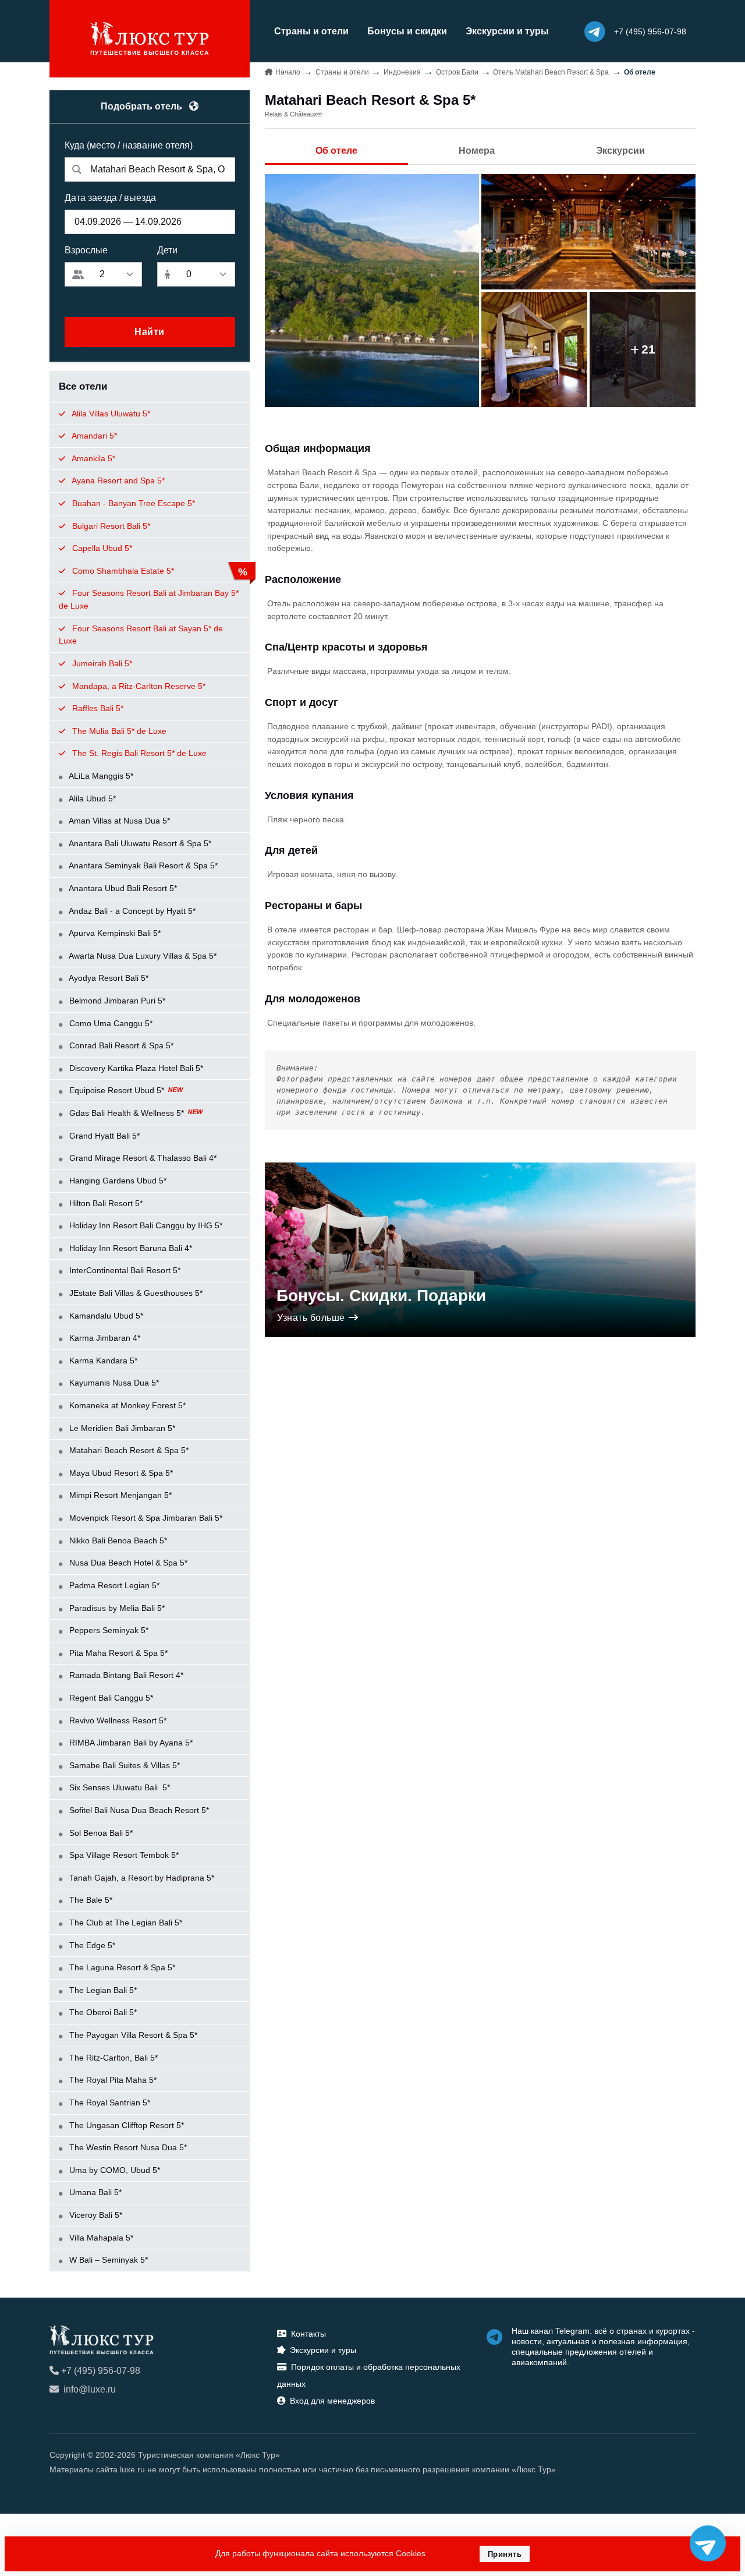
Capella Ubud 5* (101, 548)
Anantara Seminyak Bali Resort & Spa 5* (142, 865)
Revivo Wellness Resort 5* (117, 1720)
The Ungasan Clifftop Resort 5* (125, 2125)
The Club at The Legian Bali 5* (125, 1923)
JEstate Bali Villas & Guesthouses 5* (135, 1293)
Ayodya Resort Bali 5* (108, 978)
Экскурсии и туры (507, 31)
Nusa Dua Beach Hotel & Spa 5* (127, 1563)
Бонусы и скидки (407, 31)
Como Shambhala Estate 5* (122, 571)
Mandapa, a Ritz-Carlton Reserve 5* (138, 686)
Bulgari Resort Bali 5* (110, 526)
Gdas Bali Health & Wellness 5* (127, 1113)
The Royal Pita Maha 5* (112, 2080)
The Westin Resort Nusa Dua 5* (127, 2147)
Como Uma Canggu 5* (110, 1023)
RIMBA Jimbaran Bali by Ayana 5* (130, 1743)
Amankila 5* (93, 458)
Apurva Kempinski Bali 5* (114, 933)
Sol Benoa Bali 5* (100, 1833)
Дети (167, 250)
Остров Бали (457, 72)
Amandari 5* (93, 436)
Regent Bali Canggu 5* (110, 1698)
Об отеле (336, 151)
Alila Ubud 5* (91, 798)
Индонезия (402, 72)
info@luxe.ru (90, 2389)
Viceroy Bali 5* (95, 2215)
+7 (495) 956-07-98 (101, 2371)
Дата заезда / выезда (110, 198)
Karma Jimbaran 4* (104, 1338)
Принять (505, 2554)
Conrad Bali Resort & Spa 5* (120, 1045)
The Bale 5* (90, 1900)
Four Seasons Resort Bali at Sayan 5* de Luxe (141, 635)
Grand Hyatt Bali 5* (103, 1136)
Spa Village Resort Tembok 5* (123, 1855)
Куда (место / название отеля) (129, 145)
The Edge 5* (91, 1945)
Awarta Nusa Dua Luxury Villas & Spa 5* (142, 956)
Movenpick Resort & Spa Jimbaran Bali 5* (145, 1518)
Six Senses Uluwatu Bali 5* (118, 1787)
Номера (477, 151)
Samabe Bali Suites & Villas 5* (123, 1765)
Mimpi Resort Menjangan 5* (119, 1495)
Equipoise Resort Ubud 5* (117, 1090)
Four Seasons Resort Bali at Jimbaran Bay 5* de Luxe (149, 599)
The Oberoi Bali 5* (102, 2012)
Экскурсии (620, 151)
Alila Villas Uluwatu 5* (110, 414)
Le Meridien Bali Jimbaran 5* (121, 1428)
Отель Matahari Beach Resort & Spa (551, 72)
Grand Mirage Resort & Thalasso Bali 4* (142, 1158)
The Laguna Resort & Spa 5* (121, 1967)
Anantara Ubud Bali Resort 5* (122, 888)
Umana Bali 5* (94, 2192)
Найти (150, 332)
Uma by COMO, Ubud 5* (113, 2170)
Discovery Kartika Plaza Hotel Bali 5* (135, 1068)
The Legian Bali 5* (102, 1990)
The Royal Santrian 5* (109, 2103)
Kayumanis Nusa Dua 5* (113, 1383)
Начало (288, 72)
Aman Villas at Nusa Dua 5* (118, 821)
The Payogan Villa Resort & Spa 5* (132, 2035)
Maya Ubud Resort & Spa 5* (120, 1473)
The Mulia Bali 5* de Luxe (118, 731)
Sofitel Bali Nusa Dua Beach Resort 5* (138, 1810)
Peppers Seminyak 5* (108, 1630)
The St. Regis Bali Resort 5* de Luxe (138, 753)
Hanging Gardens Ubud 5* (117, 1181)
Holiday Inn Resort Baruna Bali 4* (130, 1248)
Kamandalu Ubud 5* (105, 1316)
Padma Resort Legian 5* (113, 1585)
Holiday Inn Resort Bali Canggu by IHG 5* (145, 1225)
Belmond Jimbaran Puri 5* (116, 1001)
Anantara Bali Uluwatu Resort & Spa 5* (139, 843)
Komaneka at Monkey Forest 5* (126, 1405)
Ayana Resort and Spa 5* (117, 480)
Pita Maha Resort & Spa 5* (117, 1653)
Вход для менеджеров (332, 2401)
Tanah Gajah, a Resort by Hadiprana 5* (141, 1878)
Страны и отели (311, 31)
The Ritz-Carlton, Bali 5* (112, 2058)
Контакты (308, 2334)
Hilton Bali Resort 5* (105, 1203)
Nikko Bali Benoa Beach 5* (117, 1540)
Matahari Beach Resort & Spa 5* (128, 1450)
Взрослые (86, 250)
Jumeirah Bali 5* (101, 663)
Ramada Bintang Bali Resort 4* (125, 1675)
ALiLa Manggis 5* (100, 776)
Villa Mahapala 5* (100, 2238)
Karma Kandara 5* (102, 1361)
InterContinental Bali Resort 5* (124, 1270)
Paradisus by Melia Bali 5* (116, 1608)
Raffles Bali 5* (97, 708)
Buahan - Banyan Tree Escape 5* (132, 503)
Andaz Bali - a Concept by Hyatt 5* (131, 911)
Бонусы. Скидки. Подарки (381, 1296)
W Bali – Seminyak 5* (107, 2260)
